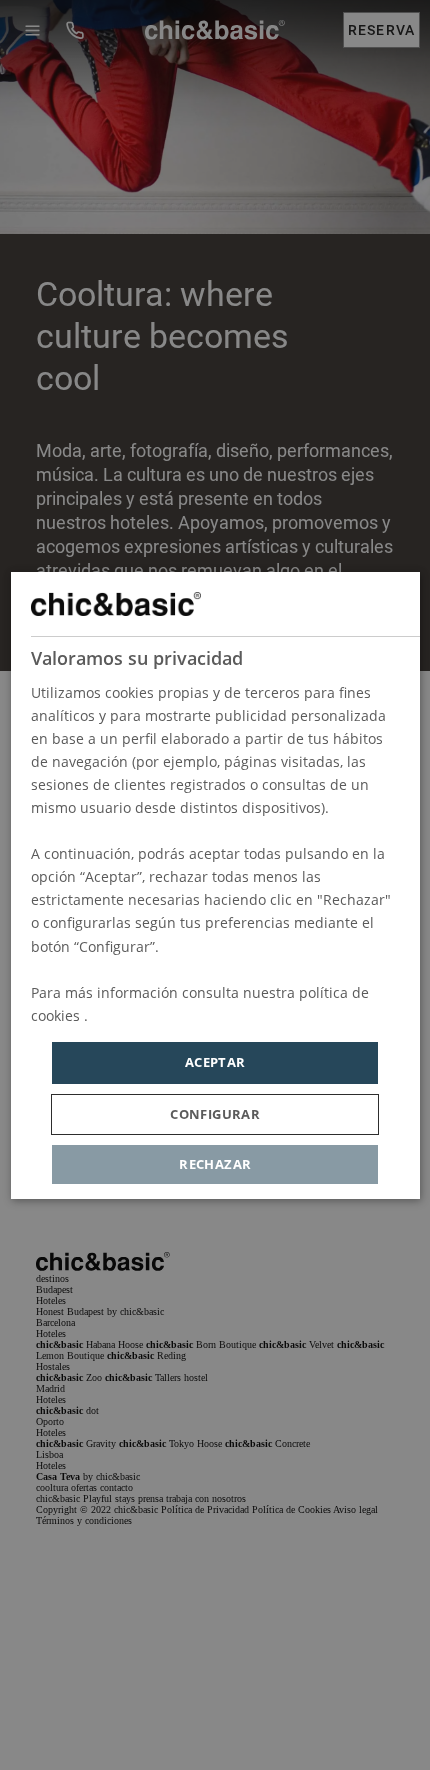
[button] (215, 1113)
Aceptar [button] (215, 1062)
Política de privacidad (164, 1015)
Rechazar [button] (215, 1163)
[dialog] (215, 885)
